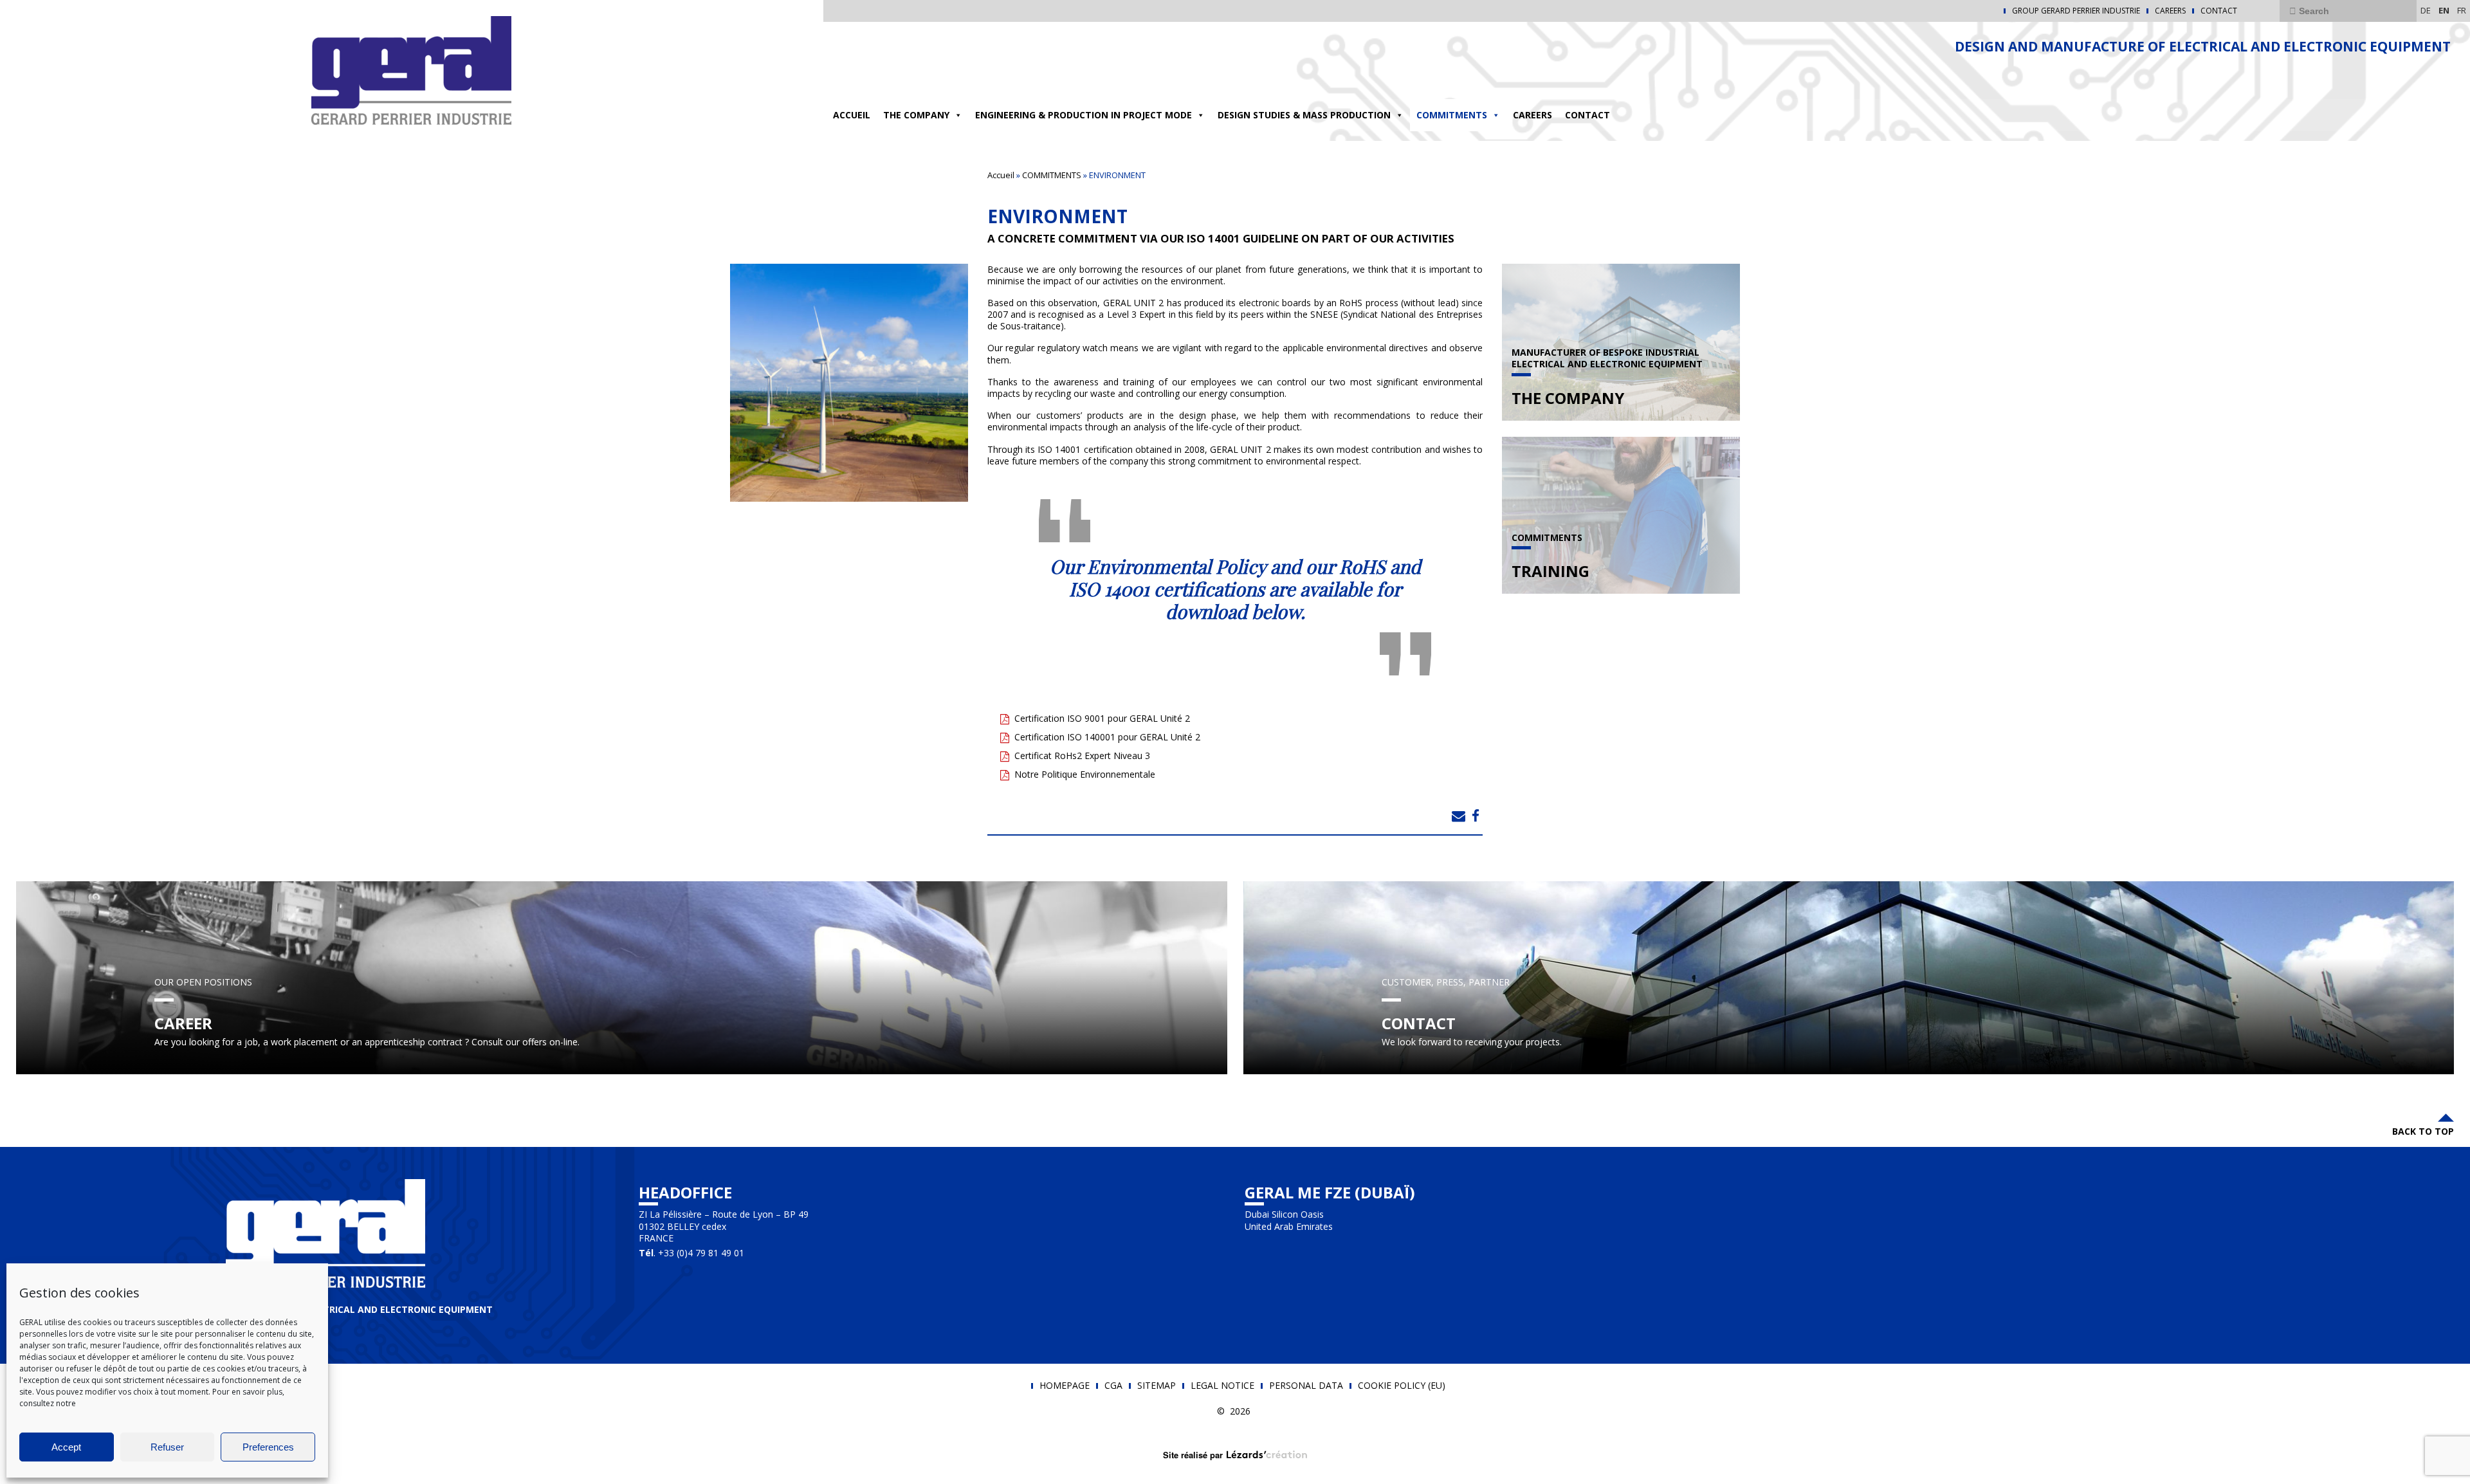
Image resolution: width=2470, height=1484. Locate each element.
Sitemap (1157, 1386)
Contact (2219, 11)
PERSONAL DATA (1306, 1386)
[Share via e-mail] (1459, 816)
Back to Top (2423, 1131)
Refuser (167, 1447)
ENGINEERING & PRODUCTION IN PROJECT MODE (1084, 115)
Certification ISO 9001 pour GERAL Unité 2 (1102, 718)
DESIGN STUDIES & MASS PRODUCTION (1304, 115)
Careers (2170, 11)
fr (2462, 10)
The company (916, 115)
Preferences (268, 1447)
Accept (66, 1447)
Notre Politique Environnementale (1085, 774)
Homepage (1065, 1386)
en (2444, 10)
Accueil (852, 115)
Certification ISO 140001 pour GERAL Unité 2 (1107, 737)
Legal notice (1222, 1386)
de (2426, 10)
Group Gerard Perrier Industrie (2076, 11)
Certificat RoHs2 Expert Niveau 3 (1082, 756)
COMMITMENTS (1452, 115)
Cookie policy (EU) (1402, 1386)
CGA (1113, 1386)
